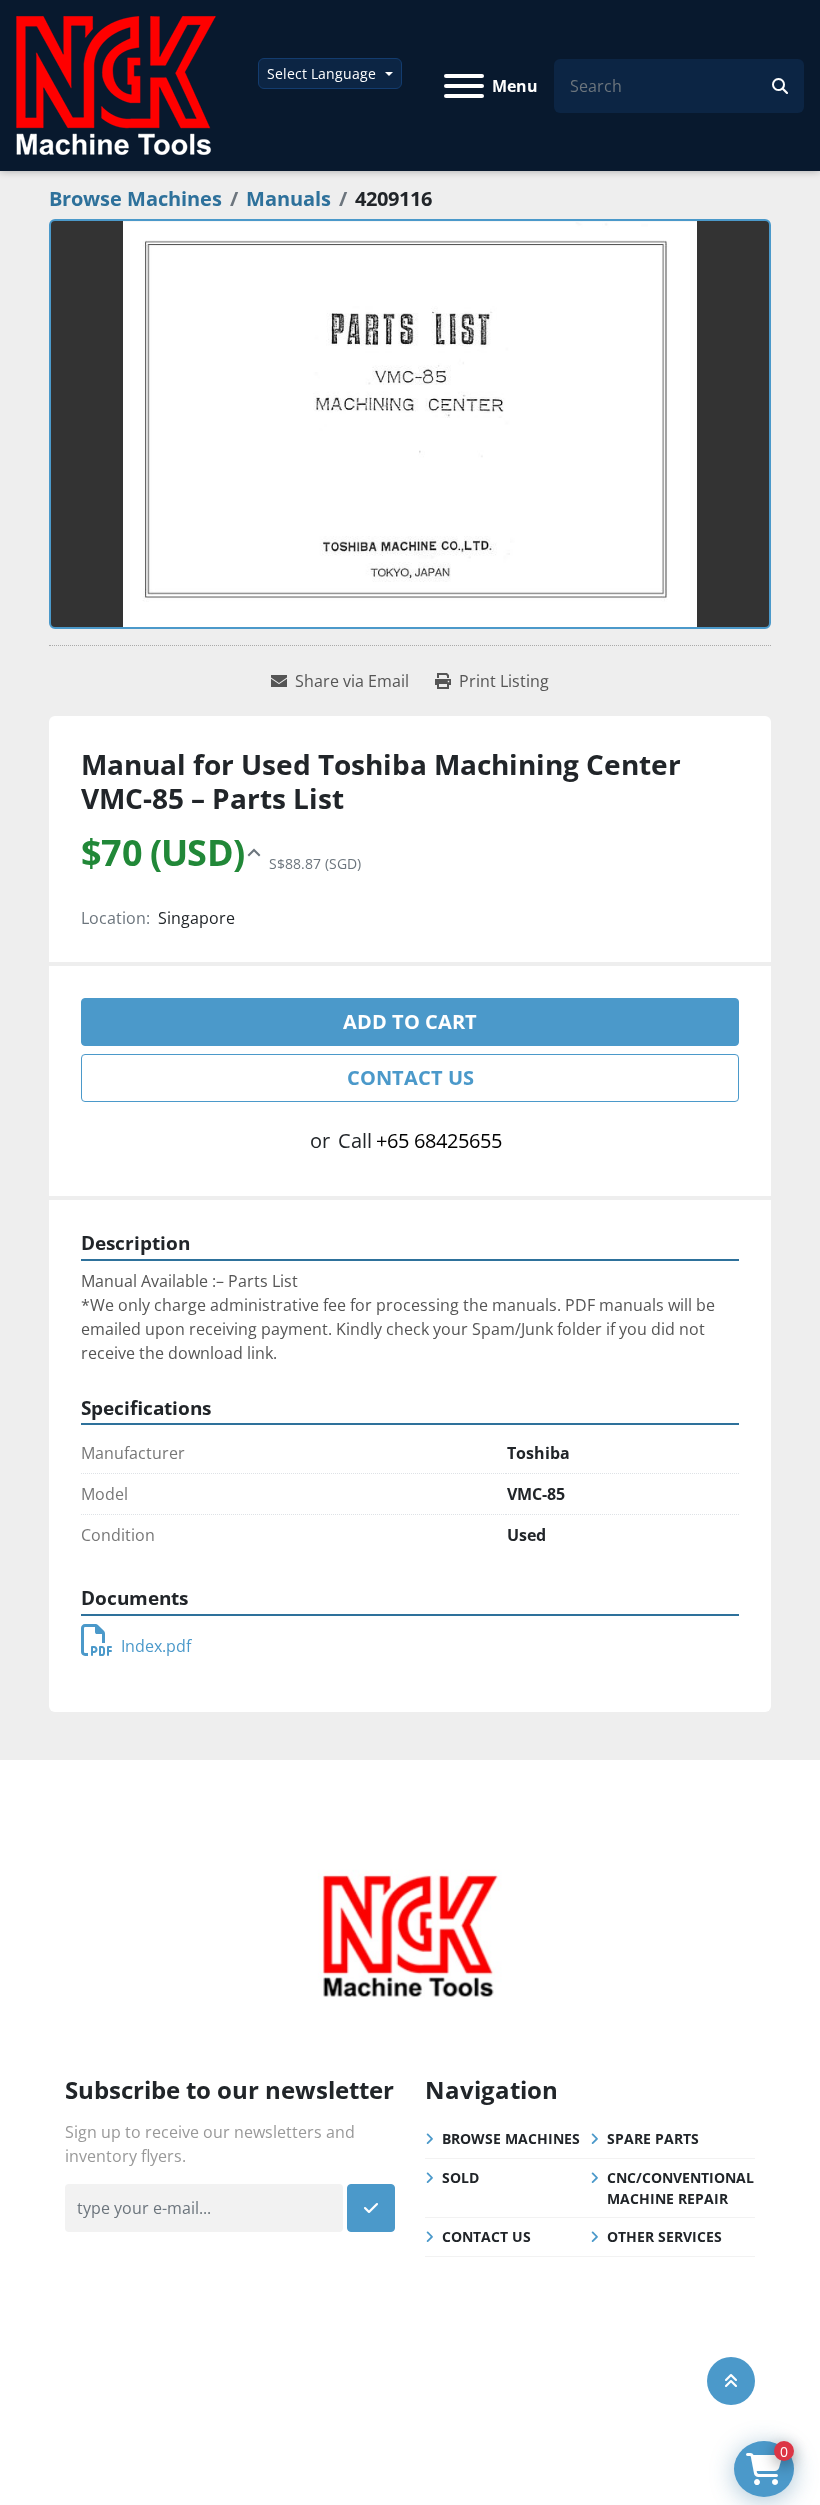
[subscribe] (371, 2208)
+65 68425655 (439, 1140)
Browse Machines (511, 2138)
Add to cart (410, 1021)
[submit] (780, 86)
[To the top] (731, 2381)
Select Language (321, 73)
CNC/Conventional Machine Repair (680, 2188)
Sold (460, 2177)
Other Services (664, 2236)
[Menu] (464, 86)
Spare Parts (653, 2138)
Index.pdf (156, 1646)
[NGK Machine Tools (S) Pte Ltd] (410, 1933)
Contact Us (410, 1077)
